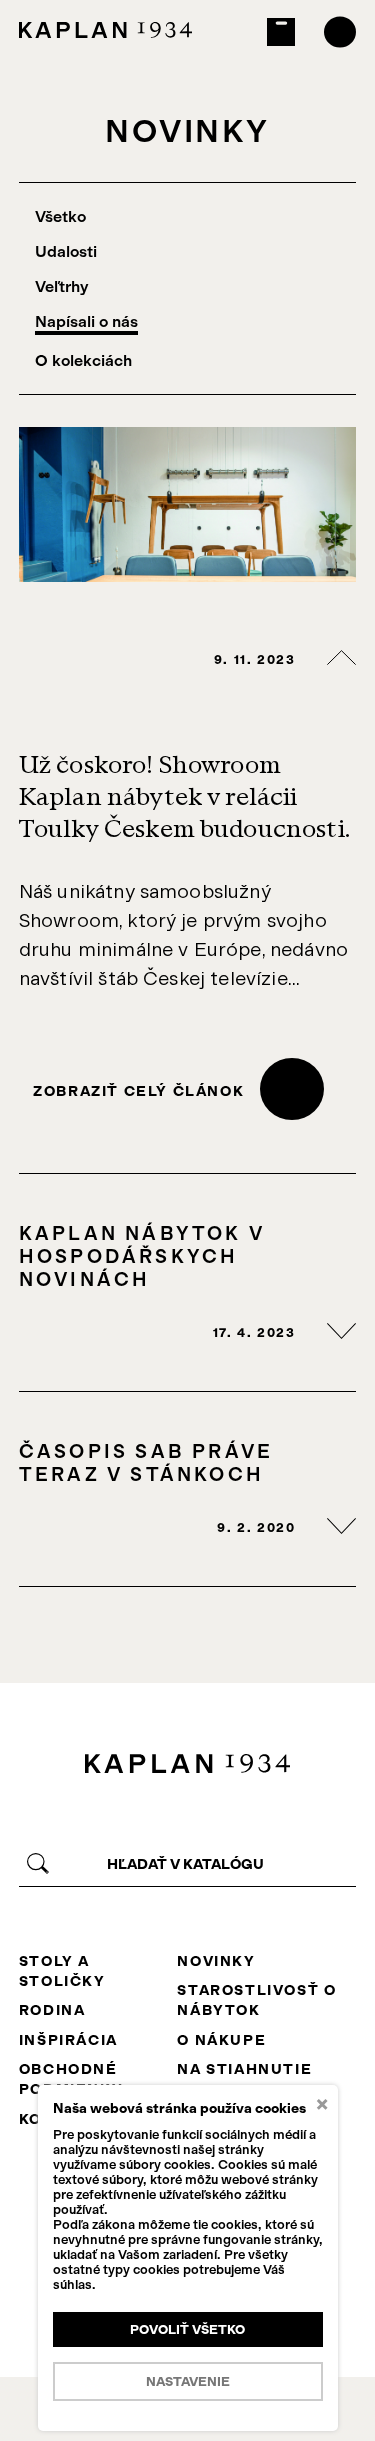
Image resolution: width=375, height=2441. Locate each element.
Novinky (216, 1961)
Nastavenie (188, 2381)
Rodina (52, 2010)
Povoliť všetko (187, 2329)
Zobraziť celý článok (138, 1091)
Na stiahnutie (244, 2069)
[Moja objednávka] (281, 32)
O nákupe (221, 2040)
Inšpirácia (68, 2040)
